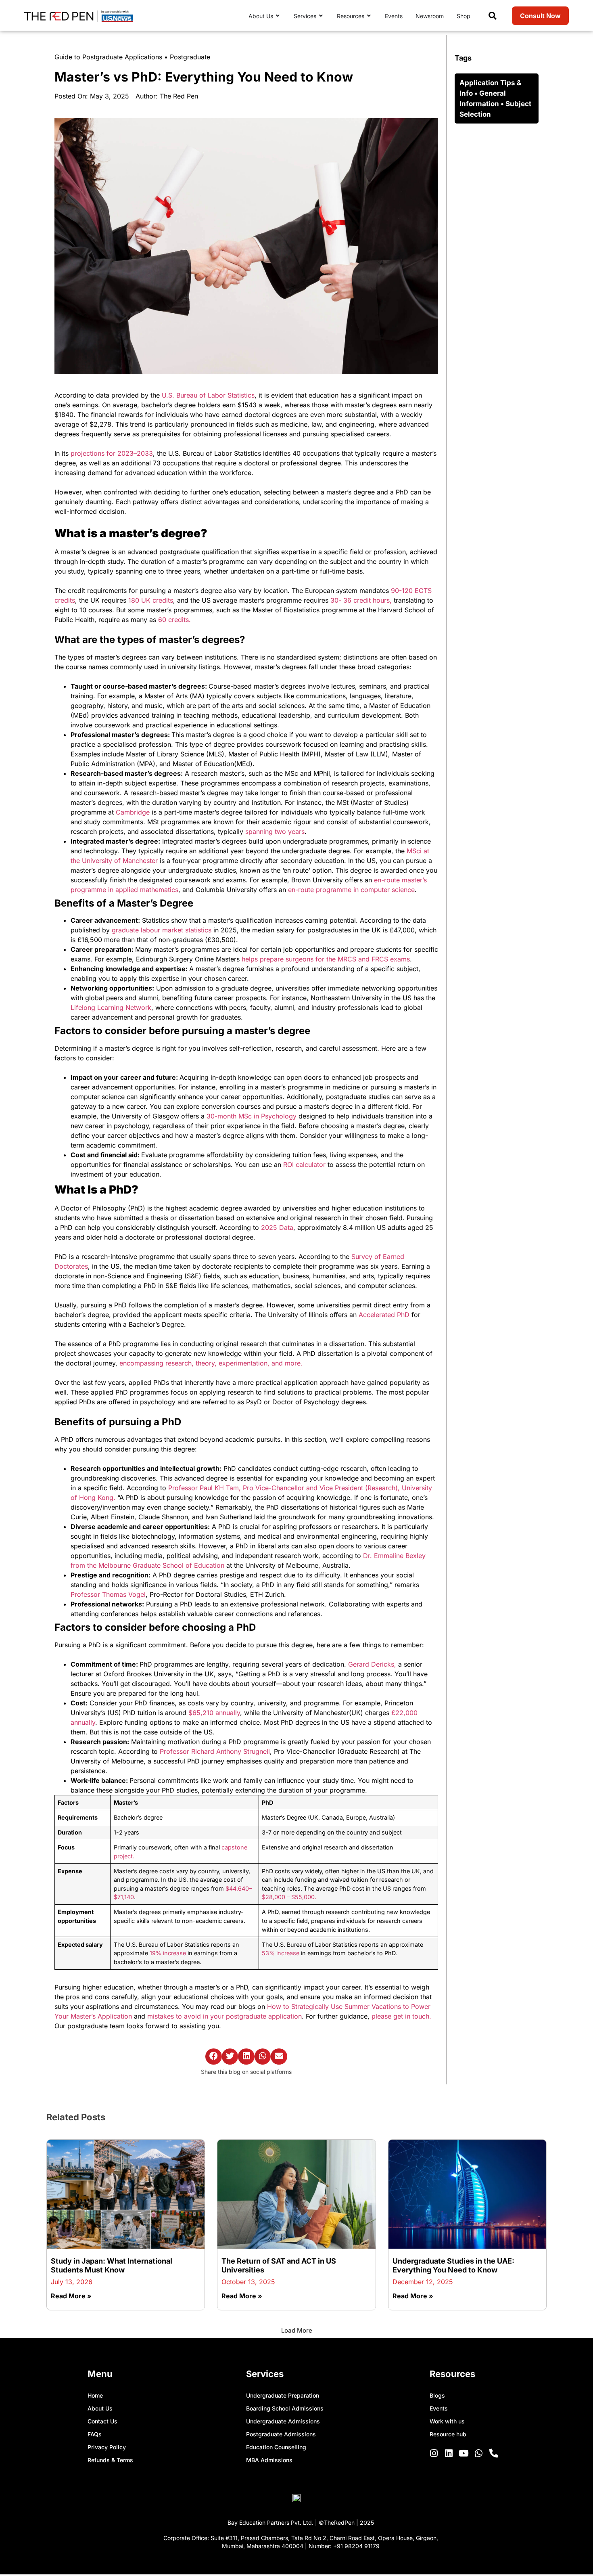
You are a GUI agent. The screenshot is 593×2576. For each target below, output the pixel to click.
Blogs (437, 2395)
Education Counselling (276, 2447)
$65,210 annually (214, 1713)
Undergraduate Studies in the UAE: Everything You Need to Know (453, 2265)
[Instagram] (434, 2453)
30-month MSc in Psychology (251, 1116)
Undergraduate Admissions (283, 2421)
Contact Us (102, 2421)
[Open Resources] (369, 16)
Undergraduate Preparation (283, 2395)
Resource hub (448, 2434)
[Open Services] (321, 16)
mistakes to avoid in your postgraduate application (224, 2016)
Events (439, 2408)
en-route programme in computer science (351, 890)
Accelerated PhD (384, 1315)
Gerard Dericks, (372, 1664)
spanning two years (275, 831)
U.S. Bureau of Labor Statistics (208, 395)
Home (95, 2395)
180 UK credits (151, 600)
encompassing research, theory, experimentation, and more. (211, 1363)
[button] (214, 2057)
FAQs (95, 2434)
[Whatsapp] (479, 2453)
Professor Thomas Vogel (108, 1594)
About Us (100, 2408)
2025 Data (277, 1227)
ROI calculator (304, 1164)
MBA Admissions (269, 2460)
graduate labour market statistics (163, 930)
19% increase (168, 1953)
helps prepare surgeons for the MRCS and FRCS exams (325, 959)
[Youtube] (464, 2453)
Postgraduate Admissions (281, 2434)
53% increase (281, 1953)
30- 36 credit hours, (361, 600)
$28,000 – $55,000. (289, 1897)
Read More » (71, 2296)
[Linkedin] (449, 2453)
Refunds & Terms (110, 2460)
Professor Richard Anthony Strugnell (215, 1751)
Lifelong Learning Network (111, 1007)
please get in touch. (401, 2016)
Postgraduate (190, 57)
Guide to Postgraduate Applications (108, 57)
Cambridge (134, 812)
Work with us (447, 2421)
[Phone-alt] (494, 2453)
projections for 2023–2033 (112, 453)
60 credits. (174, 620)
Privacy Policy (107, 2447)
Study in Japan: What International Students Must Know (112, 2265)
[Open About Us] (278, 16)
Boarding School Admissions (285, 2408)
